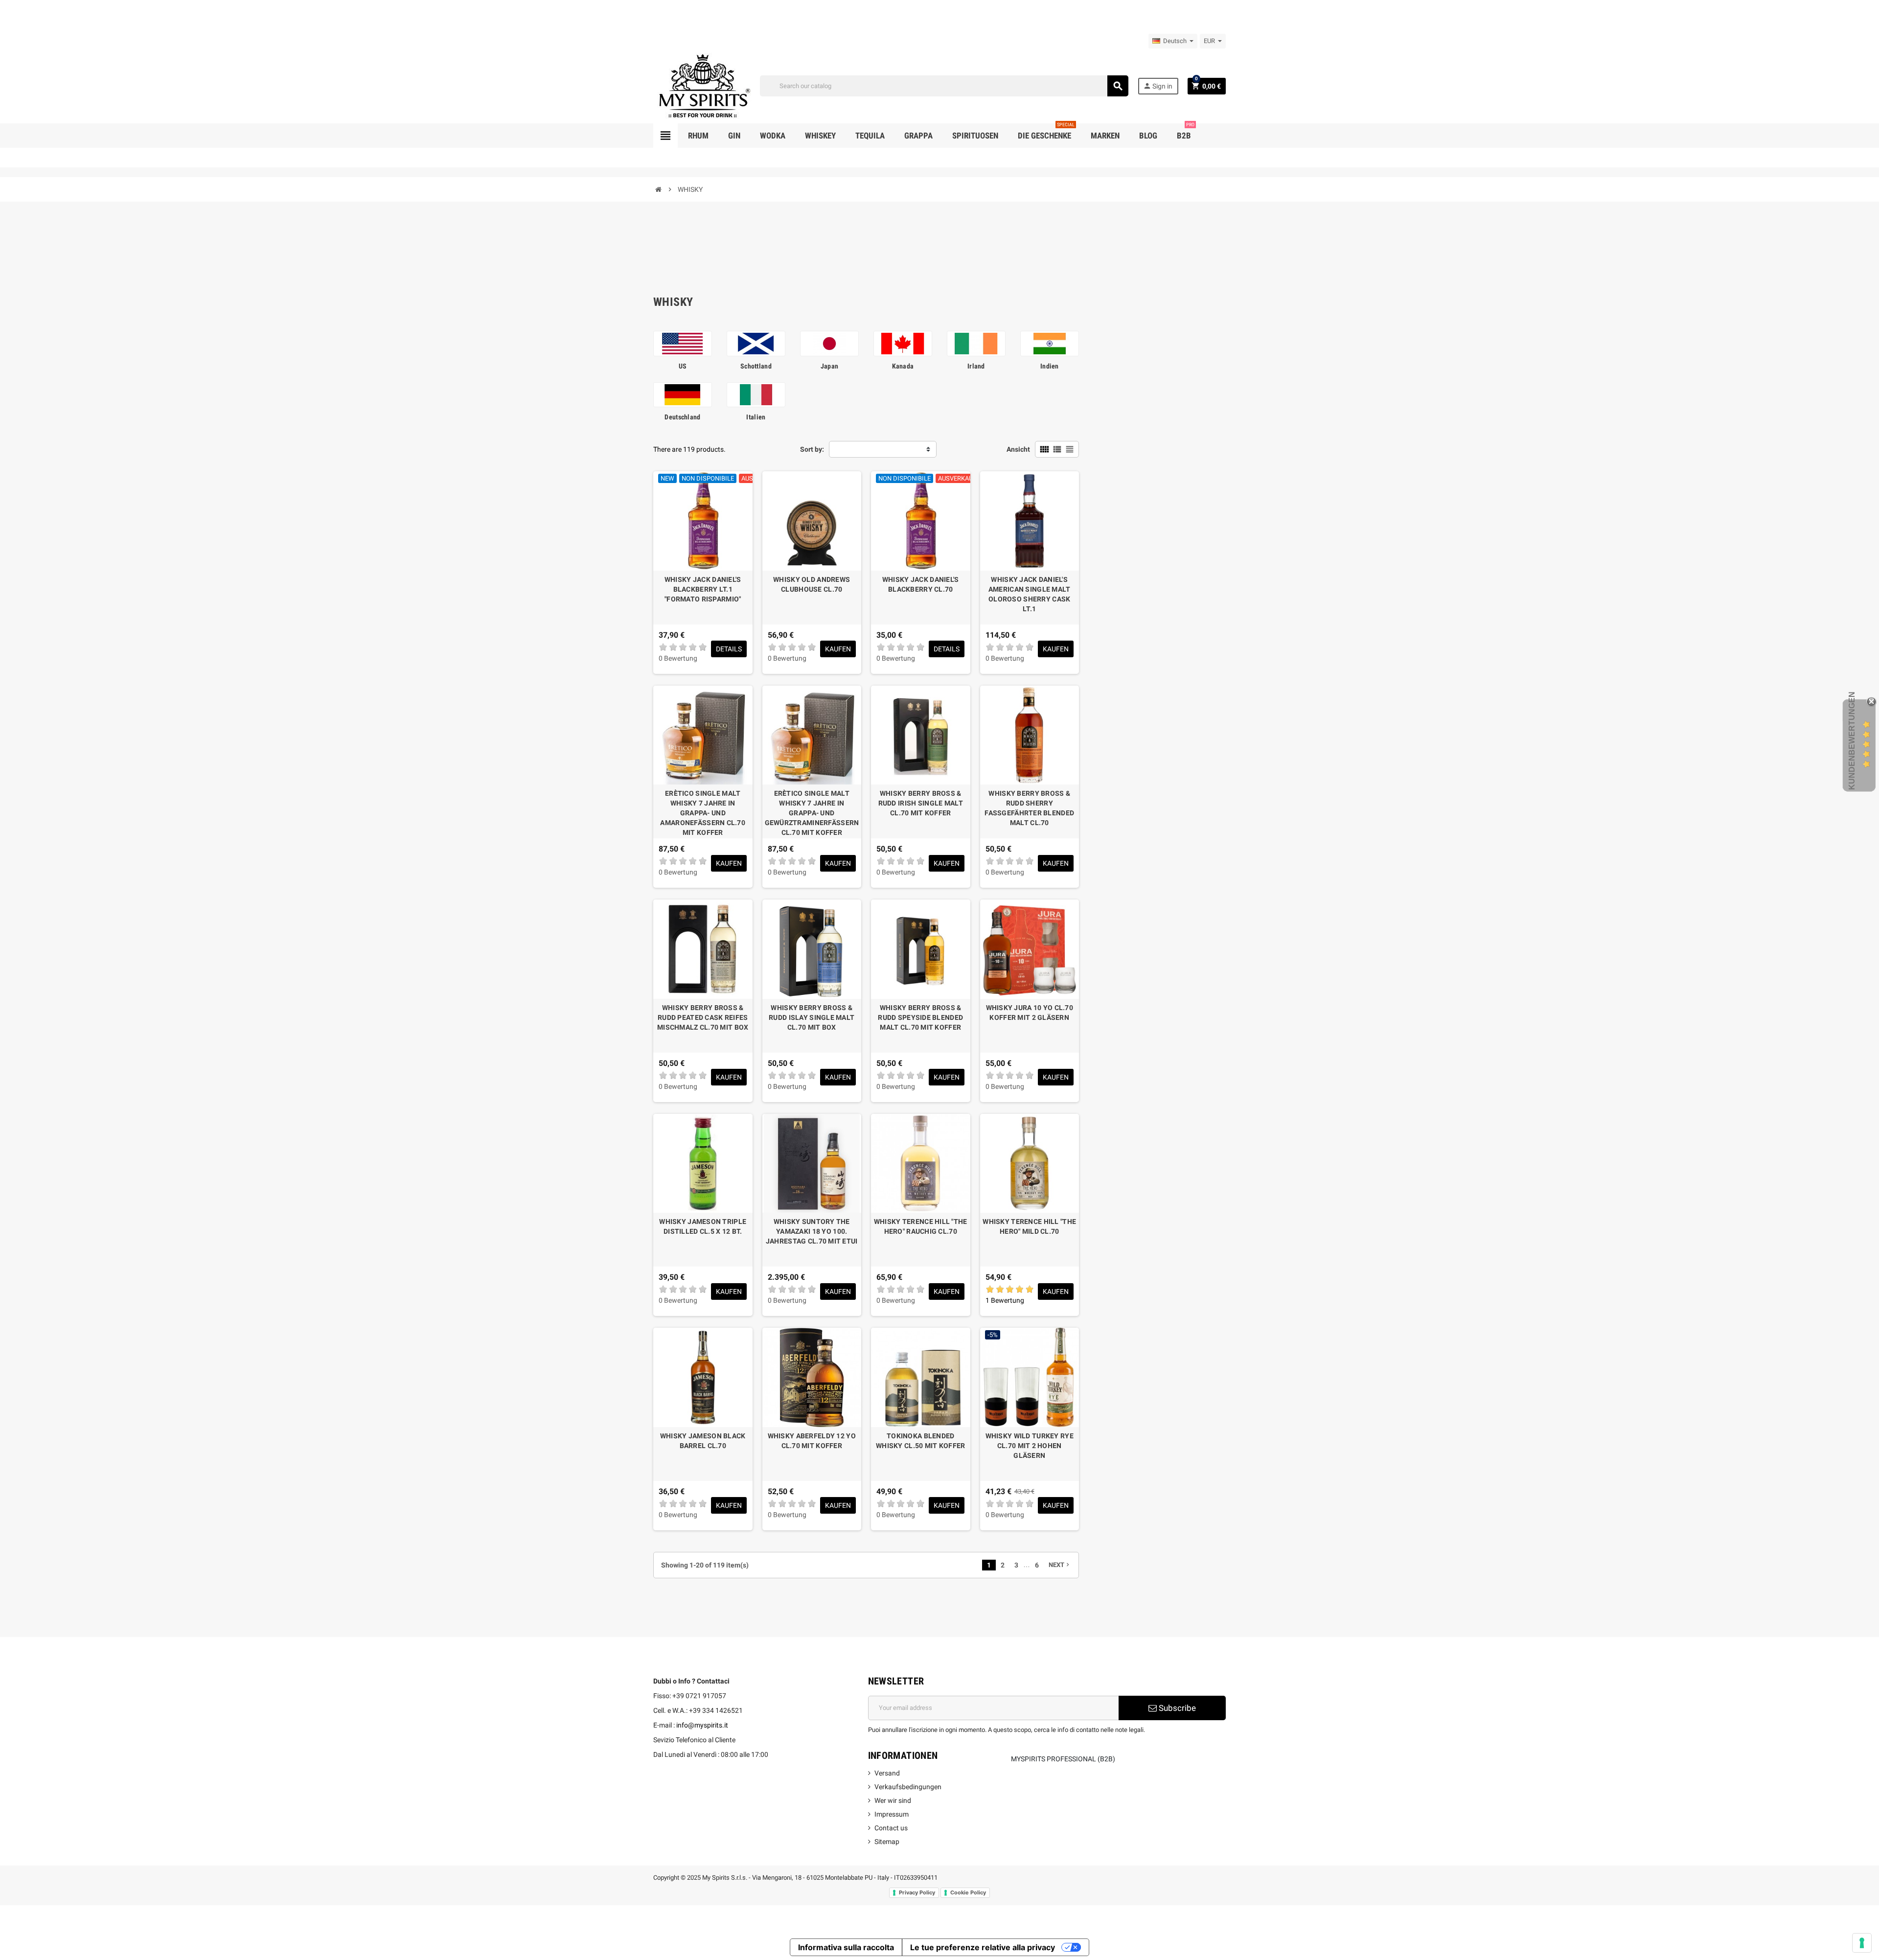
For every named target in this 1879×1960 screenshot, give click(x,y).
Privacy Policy (917, 1892)
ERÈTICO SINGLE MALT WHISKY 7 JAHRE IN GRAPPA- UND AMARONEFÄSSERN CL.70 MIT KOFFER (703, 813)
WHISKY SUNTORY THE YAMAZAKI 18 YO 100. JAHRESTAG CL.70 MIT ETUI (812, 1231)
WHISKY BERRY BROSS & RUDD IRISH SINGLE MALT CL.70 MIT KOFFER (921, 803)
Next (1060, 1565)
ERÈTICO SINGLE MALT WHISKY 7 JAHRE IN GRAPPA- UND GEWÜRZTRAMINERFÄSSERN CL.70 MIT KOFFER (812, 813)
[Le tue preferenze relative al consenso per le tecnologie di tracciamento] (1862, 1943)
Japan (829, 366)
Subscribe (1176, 1708)
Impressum (892, 1814)
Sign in (1158, 86)
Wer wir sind (893, 1800)
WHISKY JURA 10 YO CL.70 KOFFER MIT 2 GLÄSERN (1030, 1013)
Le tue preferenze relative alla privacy (983, 1947)
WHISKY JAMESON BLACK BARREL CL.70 (703, 1441)
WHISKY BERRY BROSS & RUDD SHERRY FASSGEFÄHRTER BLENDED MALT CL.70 (1029, 808)
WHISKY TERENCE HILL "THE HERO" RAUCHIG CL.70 (921, 1226)
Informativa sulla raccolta (846, 1947)
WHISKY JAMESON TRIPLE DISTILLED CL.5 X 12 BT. (703, 1226)
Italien (756, 417)
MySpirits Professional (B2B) (1063, 1759)
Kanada (903, 366)
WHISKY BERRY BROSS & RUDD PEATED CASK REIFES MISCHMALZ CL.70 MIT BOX (703, 1017)
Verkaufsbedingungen (908, 1787)
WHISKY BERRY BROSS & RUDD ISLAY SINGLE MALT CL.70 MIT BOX (812, 1017)
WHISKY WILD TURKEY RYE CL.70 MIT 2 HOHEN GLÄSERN (1030, 1446)
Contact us (891, 1828)
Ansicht (1018, 449)
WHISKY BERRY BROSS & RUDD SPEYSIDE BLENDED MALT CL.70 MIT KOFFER (920, 1017)
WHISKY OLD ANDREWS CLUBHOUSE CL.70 (812, 584)
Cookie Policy (968, 1892)
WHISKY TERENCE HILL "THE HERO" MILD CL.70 (1029, 1226)
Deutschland (682, 417)
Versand (887, 1773)
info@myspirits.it (702, 1725)
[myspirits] (702, 85)
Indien (1050, 366)
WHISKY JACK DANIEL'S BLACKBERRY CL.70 (921, 584)
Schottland (756, 366)
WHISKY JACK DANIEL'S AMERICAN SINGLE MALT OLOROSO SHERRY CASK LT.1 (1030, 594)
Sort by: (812, 449)
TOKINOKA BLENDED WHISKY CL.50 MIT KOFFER (920, 1441)
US (683, 366)
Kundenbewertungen (1852, 741)
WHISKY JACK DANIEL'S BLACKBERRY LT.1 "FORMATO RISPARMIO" (703, 589)
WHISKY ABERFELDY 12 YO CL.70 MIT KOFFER (812, 1441)
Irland (976, 366)
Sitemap (887, 1842)
